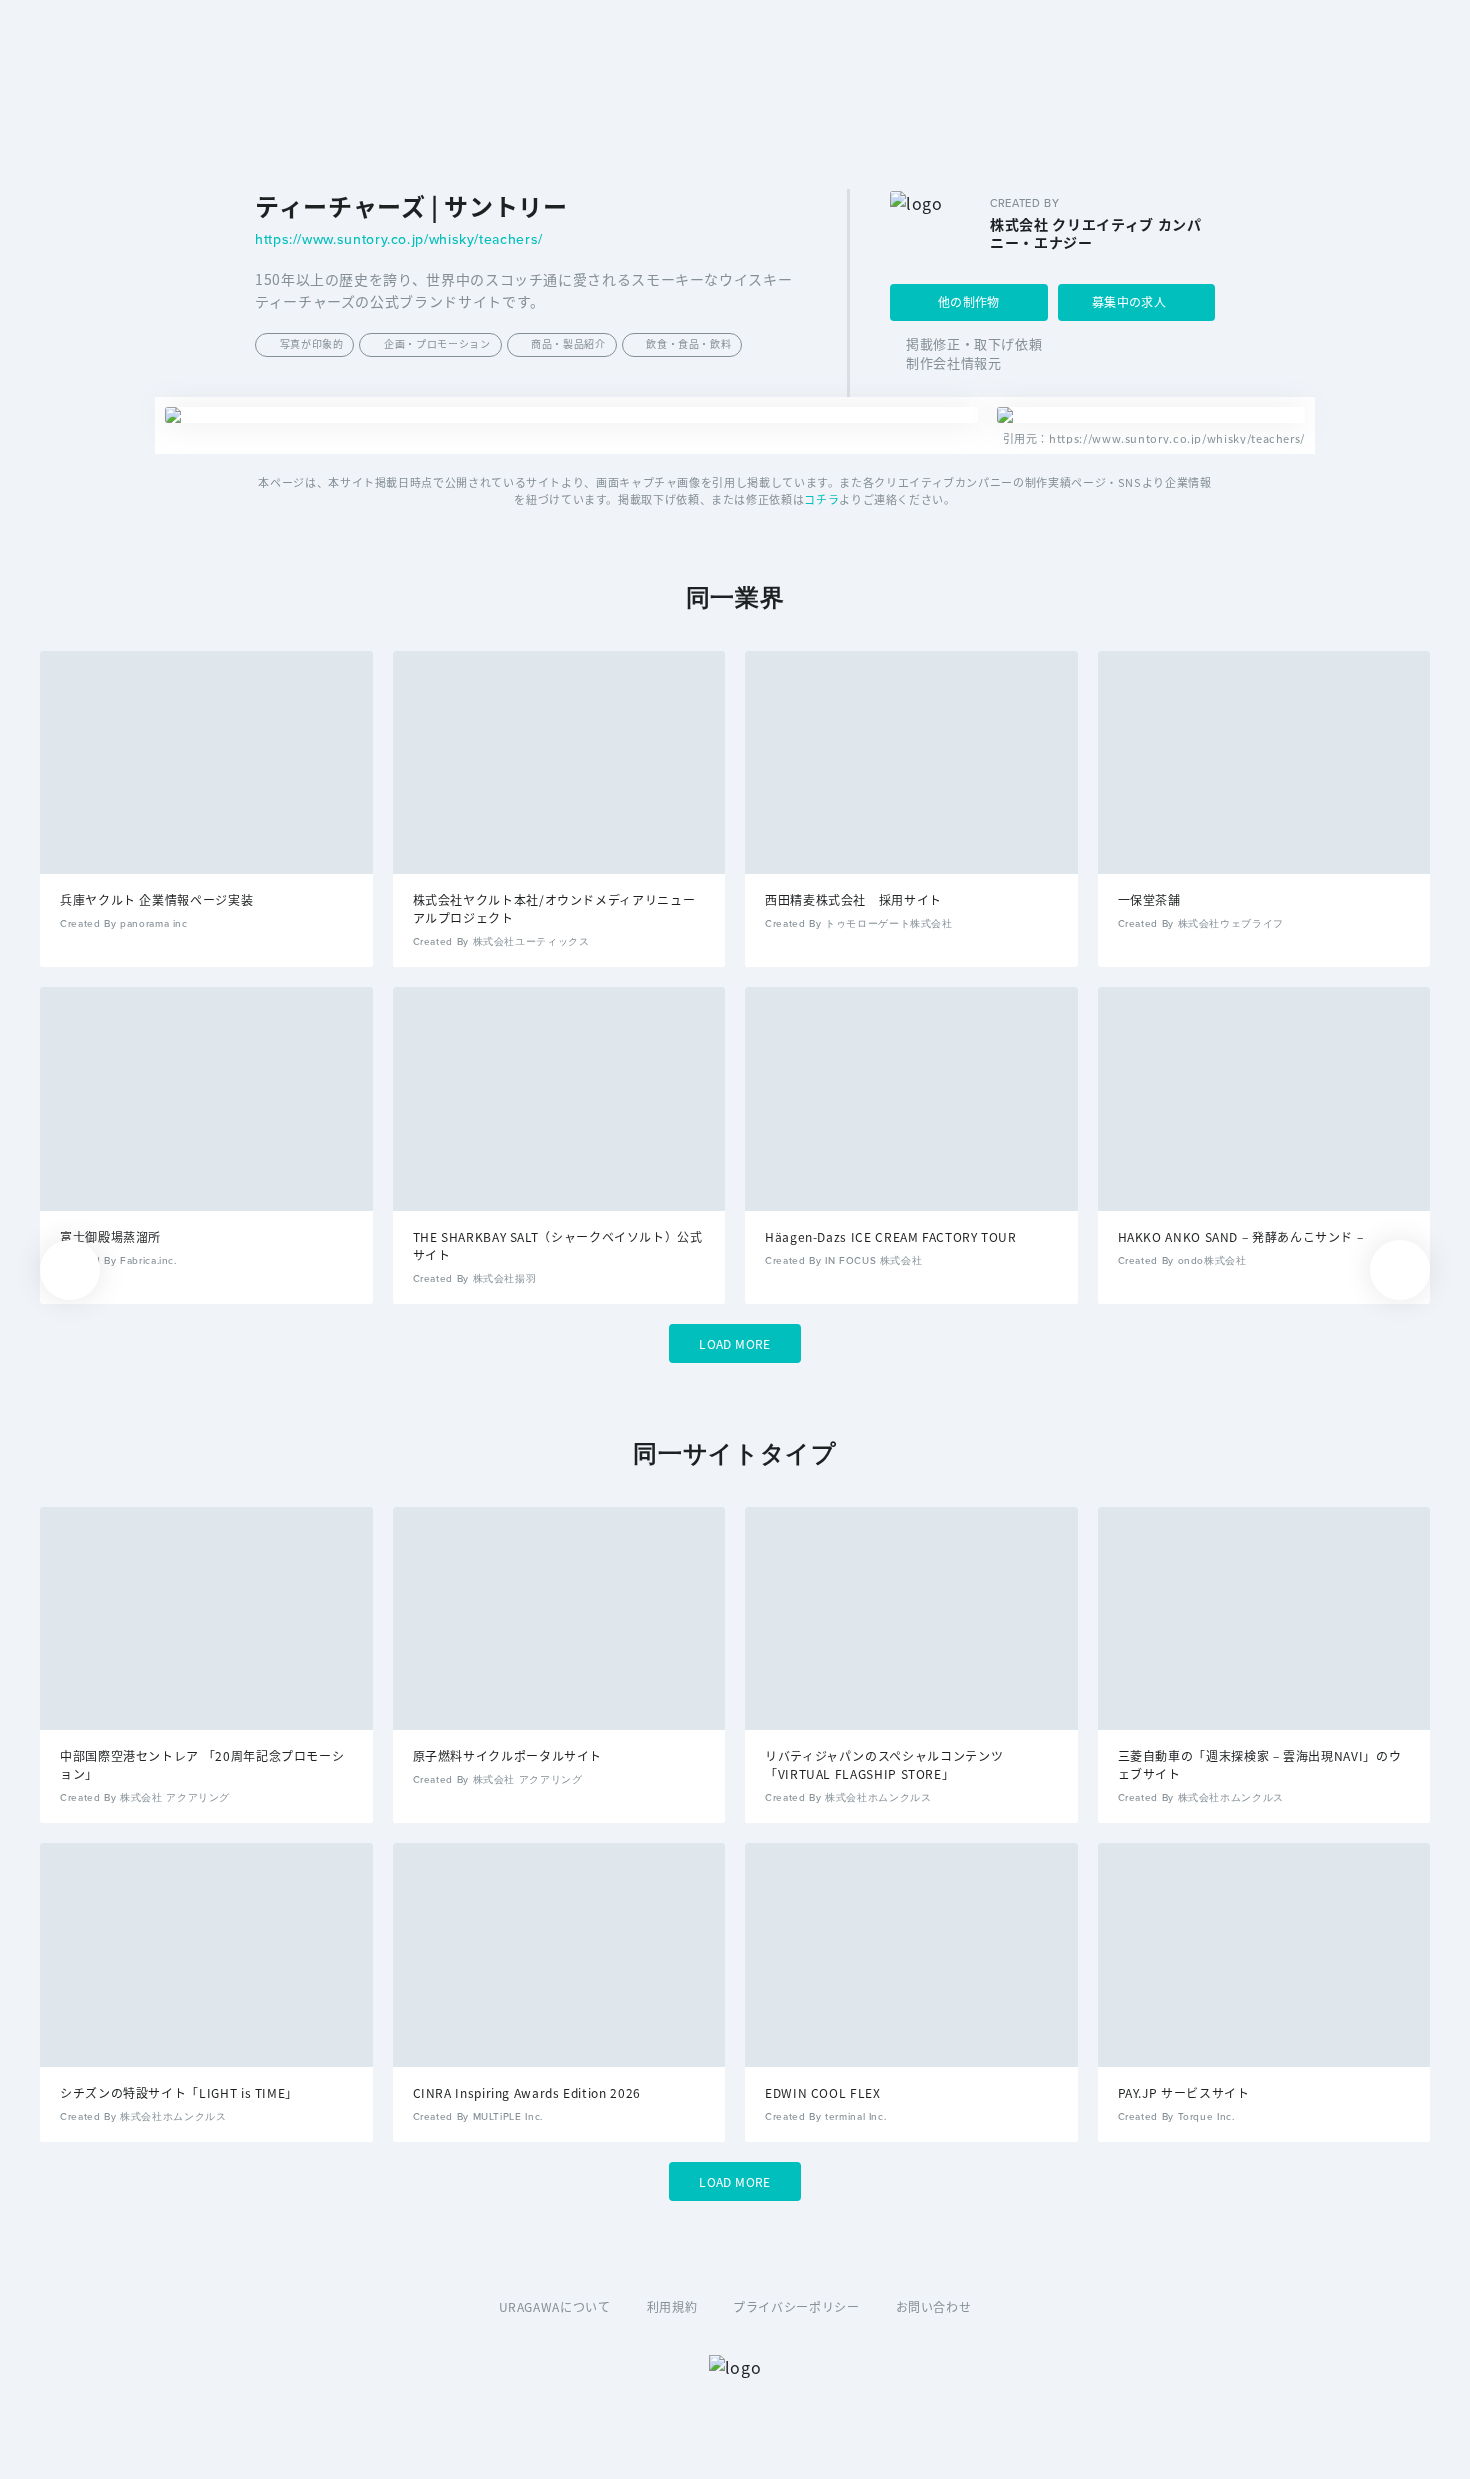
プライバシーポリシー (796, 2306)
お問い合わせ (934, 2306)
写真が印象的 (312, 343)
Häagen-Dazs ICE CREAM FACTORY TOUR (891, 1236)
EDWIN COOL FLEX (823, 2092)
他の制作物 (969, 301)
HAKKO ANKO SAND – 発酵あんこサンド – (1241, 1236)
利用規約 (672, 2306)
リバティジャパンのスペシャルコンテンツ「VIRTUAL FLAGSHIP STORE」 (884, 1764)
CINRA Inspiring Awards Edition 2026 (527, 2092)
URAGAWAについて (555, 2306)
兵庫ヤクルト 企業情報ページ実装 (156, 899)
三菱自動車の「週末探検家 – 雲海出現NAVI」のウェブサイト (1260, 1764)
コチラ (821, 499)
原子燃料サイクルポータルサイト (508, 1755)
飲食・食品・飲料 (688, 343)
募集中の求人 (1129, 301)
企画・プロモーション (437, 343)
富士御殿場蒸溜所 (110, 1236)
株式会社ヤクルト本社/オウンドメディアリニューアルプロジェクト (554, 908)
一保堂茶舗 (1149, 899)
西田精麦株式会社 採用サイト (853, 899)
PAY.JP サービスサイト (1184, 2092)
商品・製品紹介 (568, 343)
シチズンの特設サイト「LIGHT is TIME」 (179, 2092)
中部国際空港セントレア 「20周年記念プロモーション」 (202, 1764)
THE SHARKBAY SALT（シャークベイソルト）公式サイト (558, 1245)
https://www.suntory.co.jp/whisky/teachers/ (399, 240)
